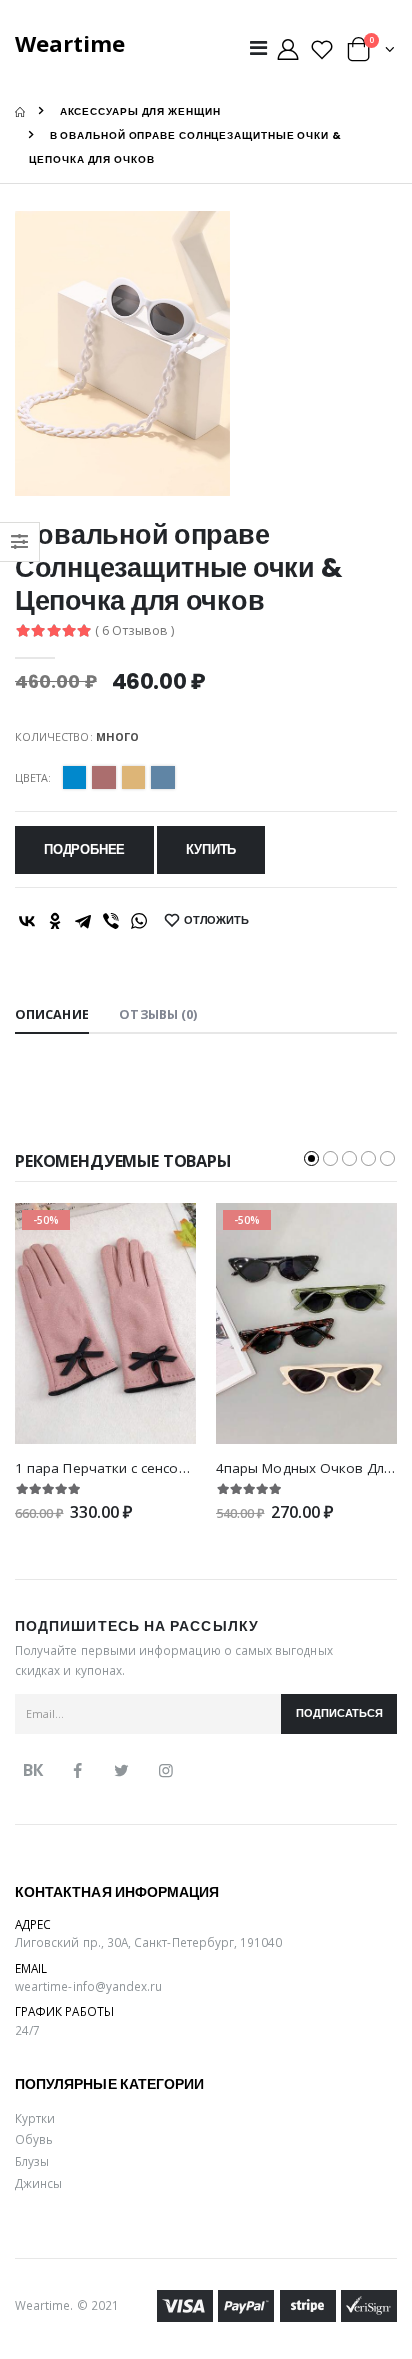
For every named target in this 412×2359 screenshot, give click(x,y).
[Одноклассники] (55, 921)
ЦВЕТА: (33, 777)
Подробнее (84, 849)
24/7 (27, 2030)
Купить (211, 849)
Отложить (216, 920)
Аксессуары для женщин (140, 111)
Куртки (35, 2118)
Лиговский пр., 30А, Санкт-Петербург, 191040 (149, 1942)
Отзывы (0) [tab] (158, 1014)
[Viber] (111, 921)
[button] (371, 53)
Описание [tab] (52, 1014)
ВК (33, 1770)
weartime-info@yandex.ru (88, 1986)
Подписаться (339, 1713)
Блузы (32, 2161)
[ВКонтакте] (27, 921)
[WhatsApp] (139, 921)
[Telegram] (83, 921)
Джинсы (38, 2183)
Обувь (34, 2139)
